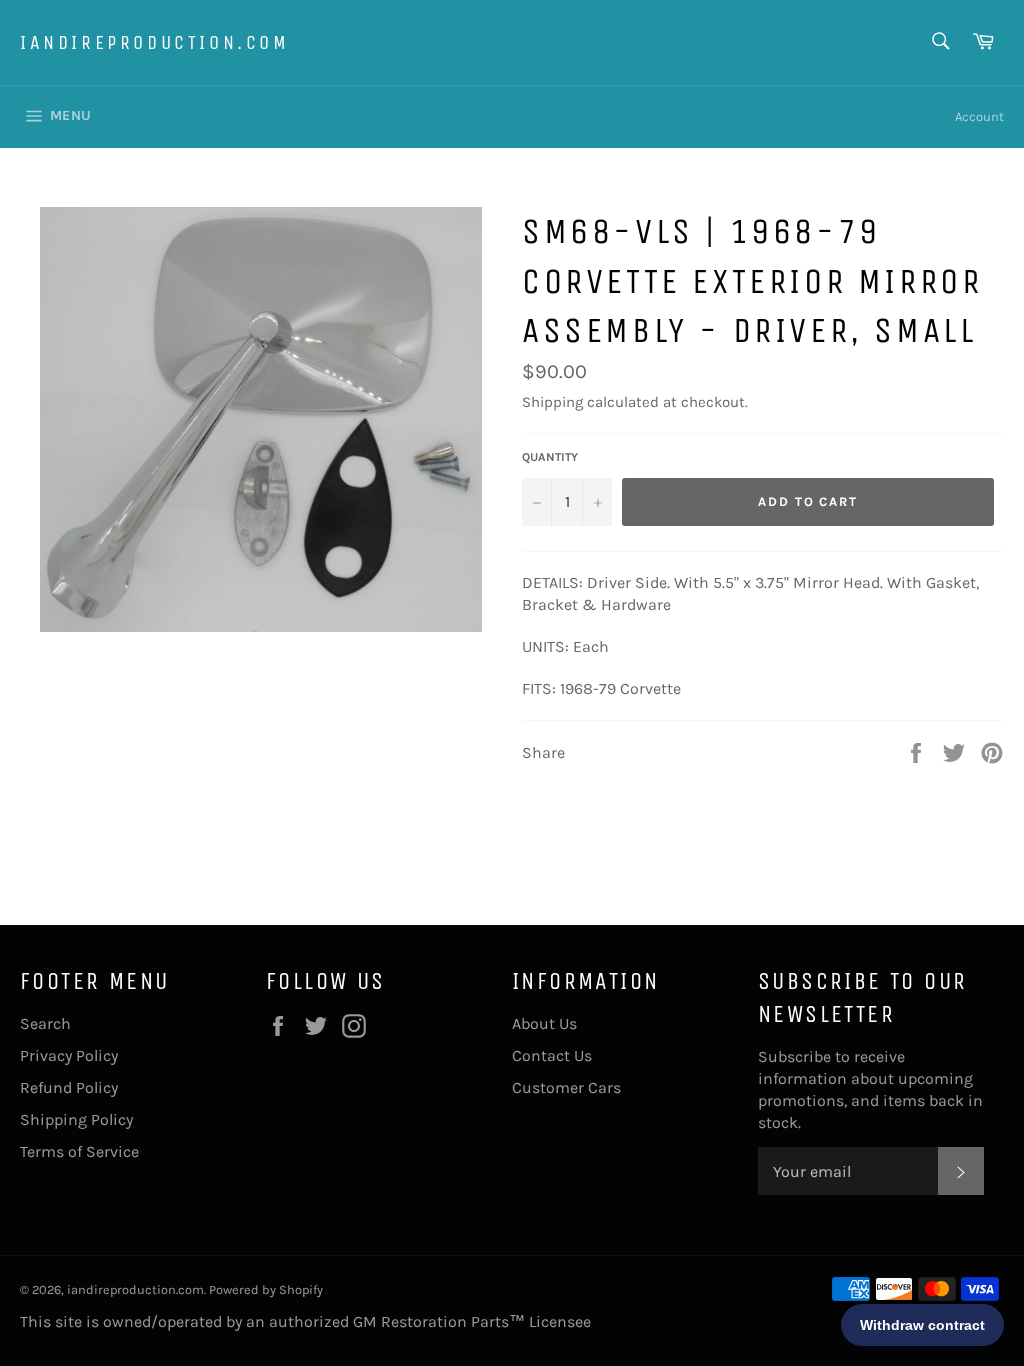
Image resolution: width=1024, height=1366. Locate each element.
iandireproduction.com (155, 42)
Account (979, 116)
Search (45, 1023)
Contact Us (552, 1055)
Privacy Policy (69, 1055)
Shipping (552, 402)
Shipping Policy (76, 1119)
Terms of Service (79, 1151)
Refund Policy (69, 1087)
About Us (544, 1023)
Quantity (550, 457)
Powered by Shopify (266, 1289)
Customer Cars (566, 1087)
